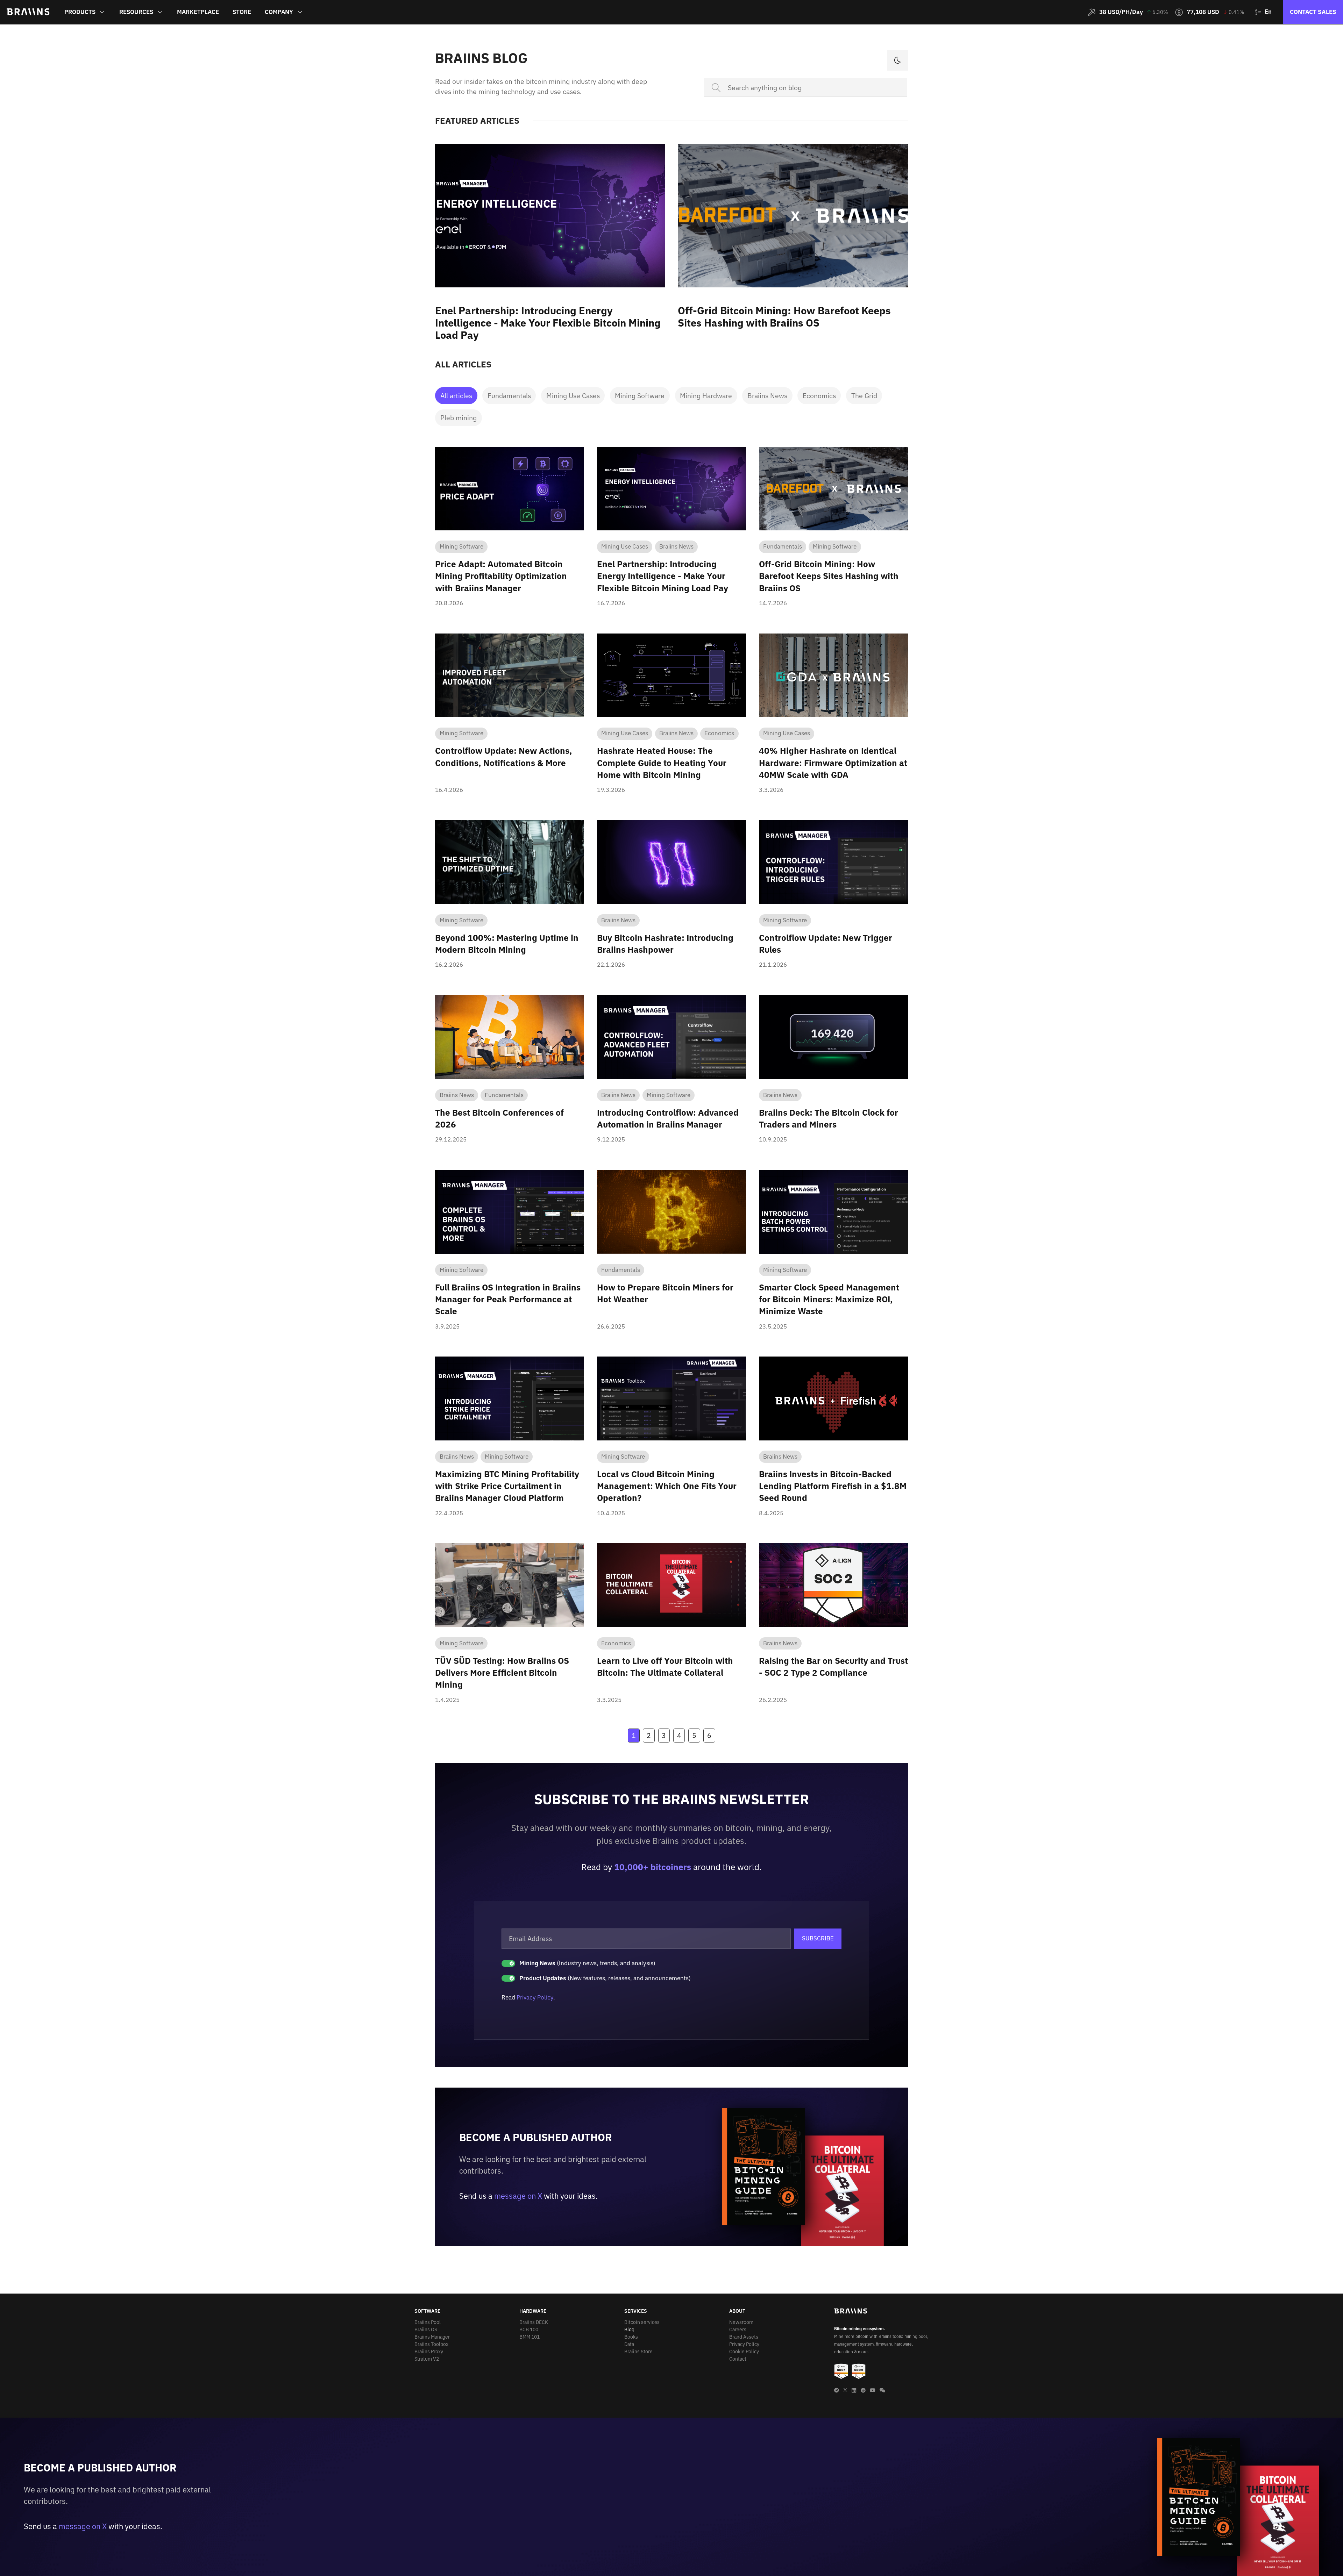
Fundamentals (509, 396)
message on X (518, 2196)
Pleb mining (459, 418)
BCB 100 (529, 2330)
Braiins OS (426, 2330)
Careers (738, 2330)
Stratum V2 (427, 2359)
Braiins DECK (534, 2322)
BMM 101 (530, 2337)
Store (242, 12)
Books (631, 2337)
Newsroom (741, 2322)
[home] (28, 12)
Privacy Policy (535, 1997)
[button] (85, 12)
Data (629, 2344)
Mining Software (640, 396)
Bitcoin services (642, 2322)
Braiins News (767, 396)
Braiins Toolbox (431, 2344)
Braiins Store (638, 2352)
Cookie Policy (744, 2352)
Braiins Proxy (429, 2352)
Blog (629, 2330)
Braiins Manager (432, 2337)
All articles (456, 396)
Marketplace (198, 12)
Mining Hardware (706, 396)
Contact (738, 2359)
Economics (819, 396)
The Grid (864, 396)
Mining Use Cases (573, 396)
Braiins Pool (428, 2322)
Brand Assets (744, 2337)
